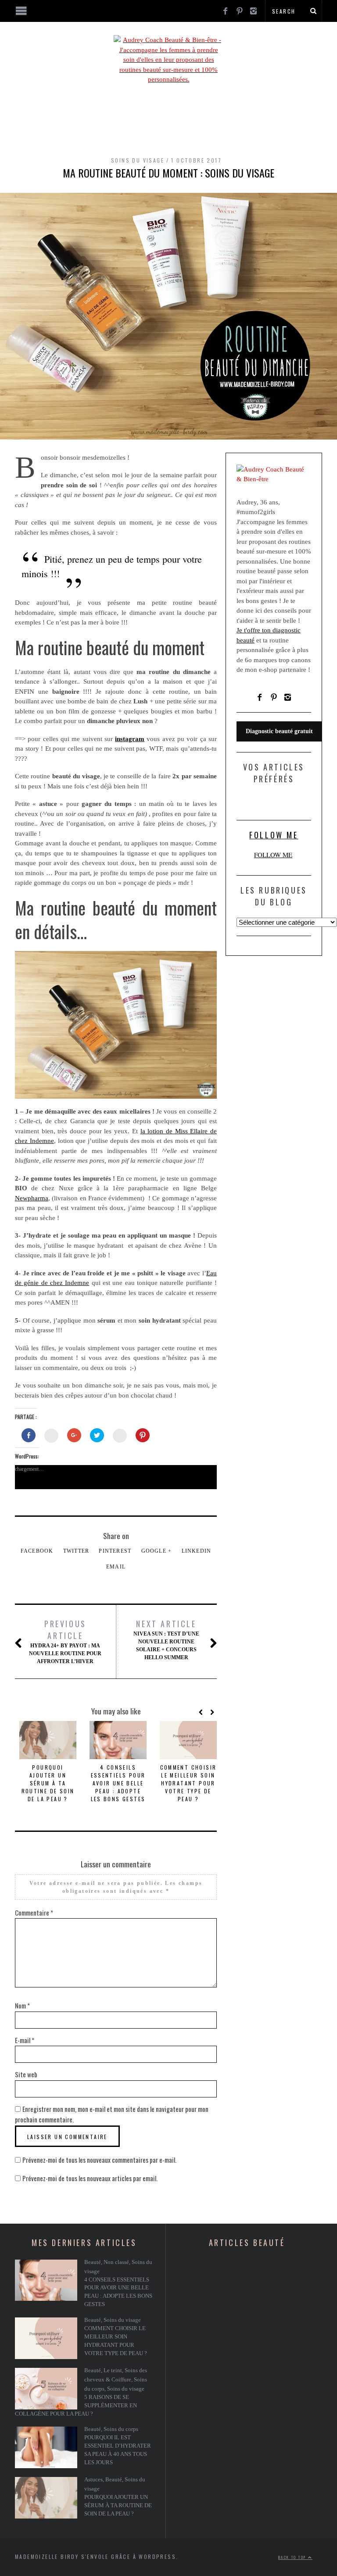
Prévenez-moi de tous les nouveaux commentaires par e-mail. (99, 2160)
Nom (22, 2005)
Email (116, 1567)
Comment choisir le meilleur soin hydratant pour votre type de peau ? (188, 1783)
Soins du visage (138, 160)
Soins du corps (121, 2429)
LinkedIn (197, 1551)
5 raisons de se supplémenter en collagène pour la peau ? (76, 2406)
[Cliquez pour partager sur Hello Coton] (51, 1436)
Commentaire (34, 1912)
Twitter (76, 1551)
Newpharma (32, 1198)
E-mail (25, 2040)
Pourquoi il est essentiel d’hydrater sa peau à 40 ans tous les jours (118, 2450)
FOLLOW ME (274, 835)
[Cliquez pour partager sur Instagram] (120, 1436)
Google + (157, 1551)
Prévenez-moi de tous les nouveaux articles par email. (90, 2178)
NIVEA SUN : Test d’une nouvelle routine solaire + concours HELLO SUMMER (166, 1639)
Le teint (113, 2370)
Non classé (116, 2262)
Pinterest (115, 1551)
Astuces (93, 2480)
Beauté (93, 2262)
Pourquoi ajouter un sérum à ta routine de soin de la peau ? (48, 1783)
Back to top (293, 2557)
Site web (26, 2074)
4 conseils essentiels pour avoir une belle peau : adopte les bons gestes (118, 1783)
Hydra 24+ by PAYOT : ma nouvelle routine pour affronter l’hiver (65, 1641)
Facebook (37, 1551)
